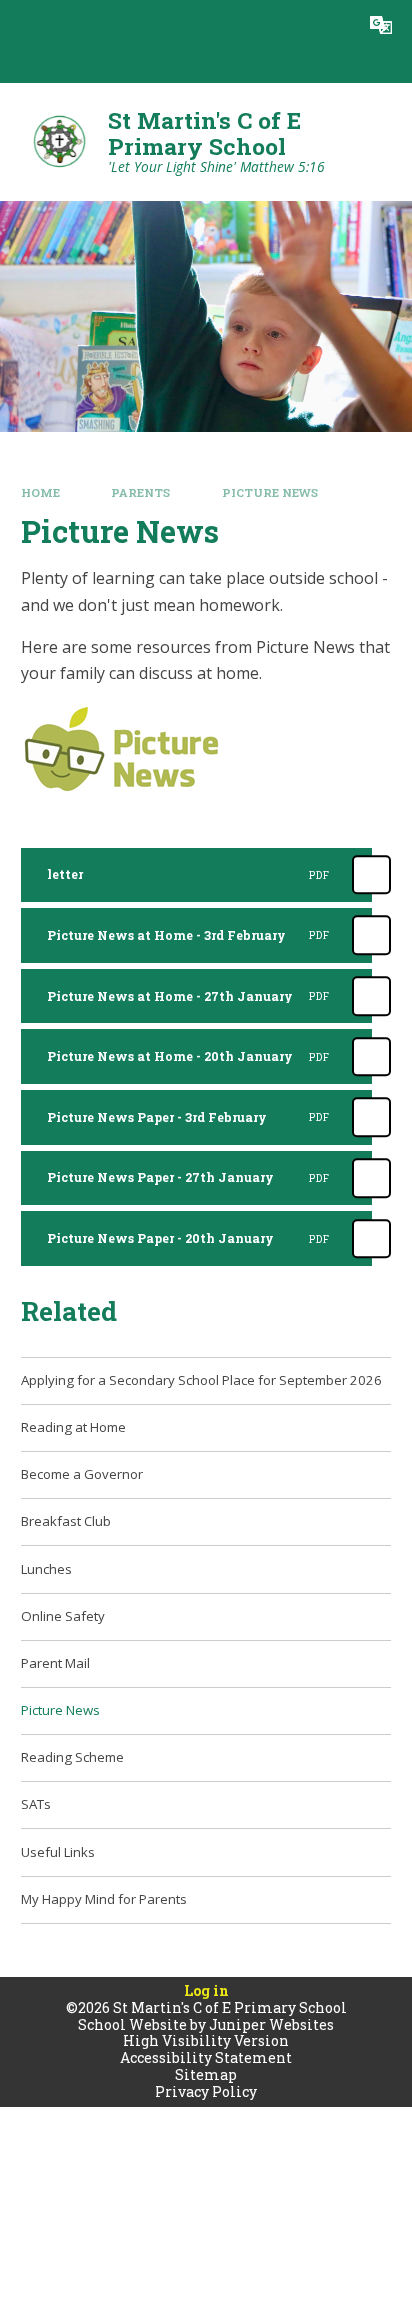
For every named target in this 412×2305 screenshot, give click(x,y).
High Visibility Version (206, 2040)
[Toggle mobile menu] (25, 25)
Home (40, 492)
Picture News (270, 492)
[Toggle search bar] (331, 25)
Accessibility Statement (206, 2057)
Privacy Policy (206, 2091)
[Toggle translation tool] (381, 25)
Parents (140, 492)
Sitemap (206, 2074)
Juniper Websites (271, 2024)
